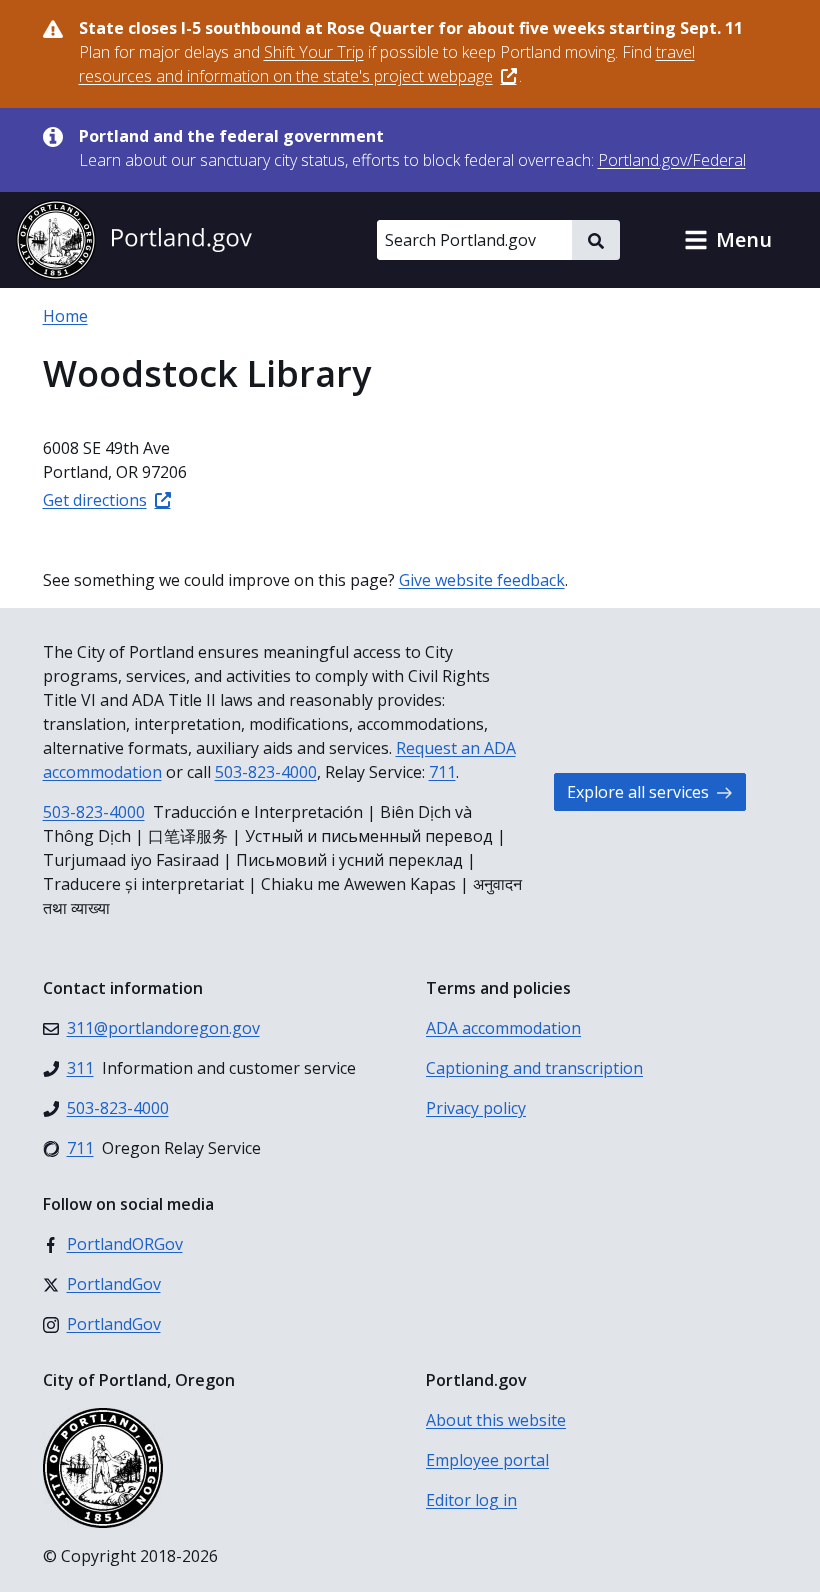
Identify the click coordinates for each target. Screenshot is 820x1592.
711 (442, 772)
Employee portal (487, 1460)
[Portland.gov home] (134, 240)
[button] (728, 240)
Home (65, 316)
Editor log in (471, 1500)
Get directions (95, 500)
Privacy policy (476, 1108)
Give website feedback (482, 580)
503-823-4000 (266, 772)
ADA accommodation (503, 1028)
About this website (496, 1420)
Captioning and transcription (534, 1068)
